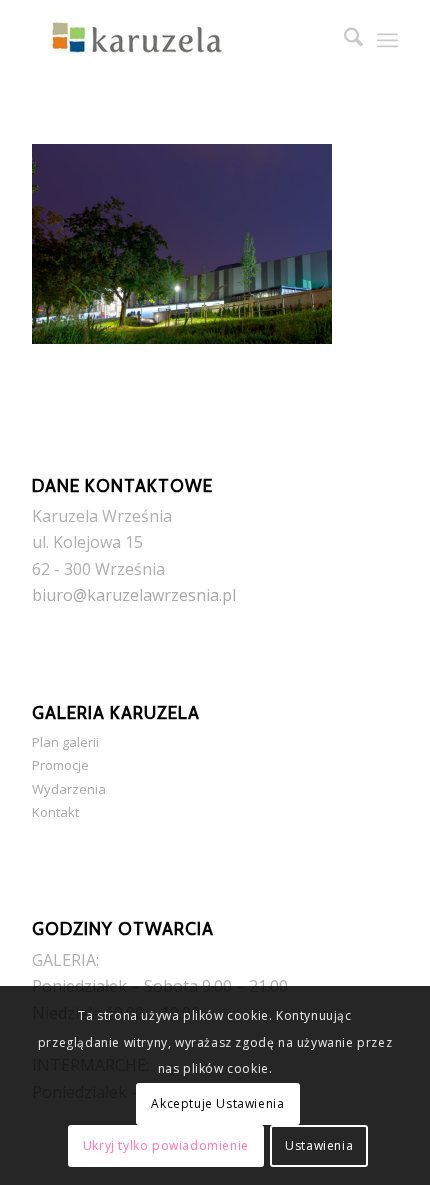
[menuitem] (343, 40)
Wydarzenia (69, 789)
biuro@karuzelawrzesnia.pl (134, 595)
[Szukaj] (343, 40)
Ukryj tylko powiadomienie (166, 1145)
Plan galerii (65, 742)
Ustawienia (319, 1145)
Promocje (60, 765)
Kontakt (55, 812)
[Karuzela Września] (178, 40)
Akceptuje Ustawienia (217, 1103)
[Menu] (387, 40)
